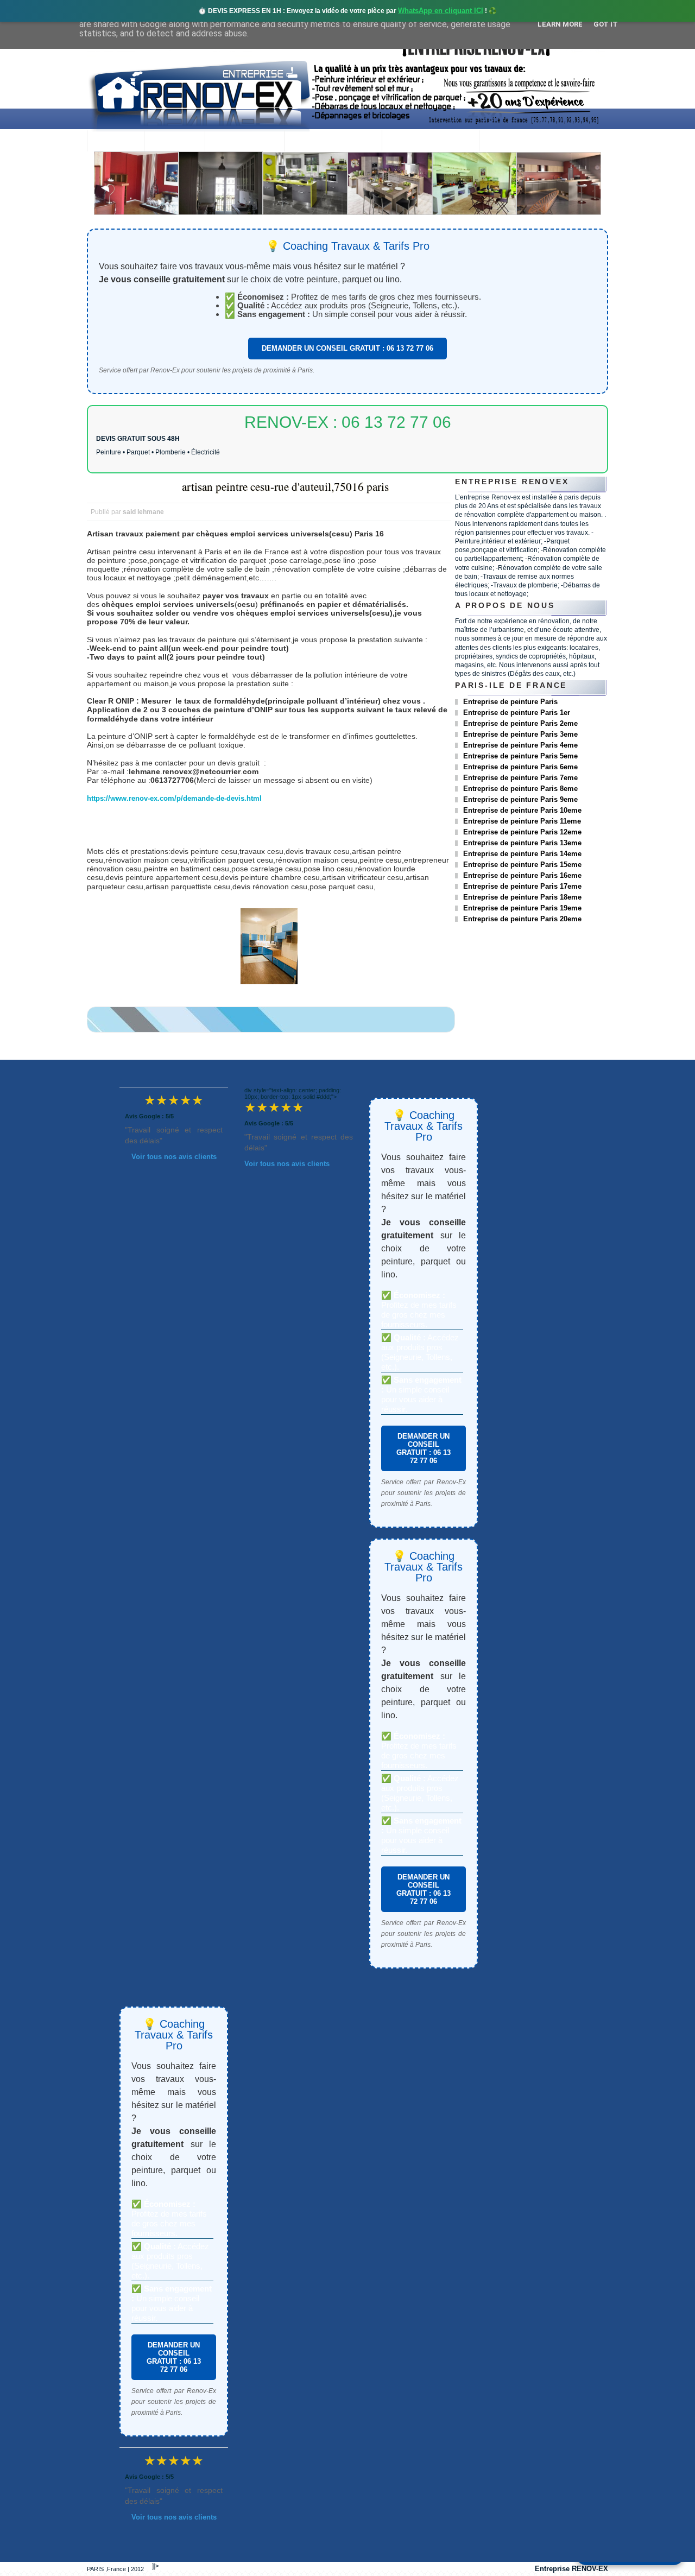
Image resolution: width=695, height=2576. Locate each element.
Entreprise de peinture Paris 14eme (522, 854)
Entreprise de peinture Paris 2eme (520, 723)
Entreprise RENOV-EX (571, 2569)
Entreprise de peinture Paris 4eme (520, 745)
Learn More (560, 24)
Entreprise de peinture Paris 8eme (520, 789)
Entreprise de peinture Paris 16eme (522, 875)
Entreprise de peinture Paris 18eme (522, 897)
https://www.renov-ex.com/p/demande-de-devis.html (174, 798)
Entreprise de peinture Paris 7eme (520, 778)
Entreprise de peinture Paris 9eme (520, 799)
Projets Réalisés (333, 142)
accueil (115, 142)
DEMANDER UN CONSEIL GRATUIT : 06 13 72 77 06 (347, 348)
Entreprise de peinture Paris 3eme (520, 734)
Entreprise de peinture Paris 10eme (522, 810)
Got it (606, 24)
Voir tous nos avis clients (174, 1157)
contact (508, 142)
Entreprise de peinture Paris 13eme (522, 843)
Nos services (245, 142)
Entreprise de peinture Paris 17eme (522, 886)
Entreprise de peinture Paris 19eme (522, 908)
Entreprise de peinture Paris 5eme (520, 756)
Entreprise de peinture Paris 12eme (522, 832)
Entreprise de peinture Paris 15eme (522, 865)
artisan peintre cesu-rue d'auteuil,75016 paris (285, 486)
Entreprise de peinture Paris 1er (517, 713)
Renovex (174, 142)
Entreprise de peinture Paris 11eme (522, 821)
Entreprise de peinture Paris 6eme (520, 767)
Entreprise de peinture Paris (510, 702)
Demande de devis (430, 142)
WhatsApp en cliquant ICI (441, 11)
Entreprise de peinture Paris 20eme (522, 919)
